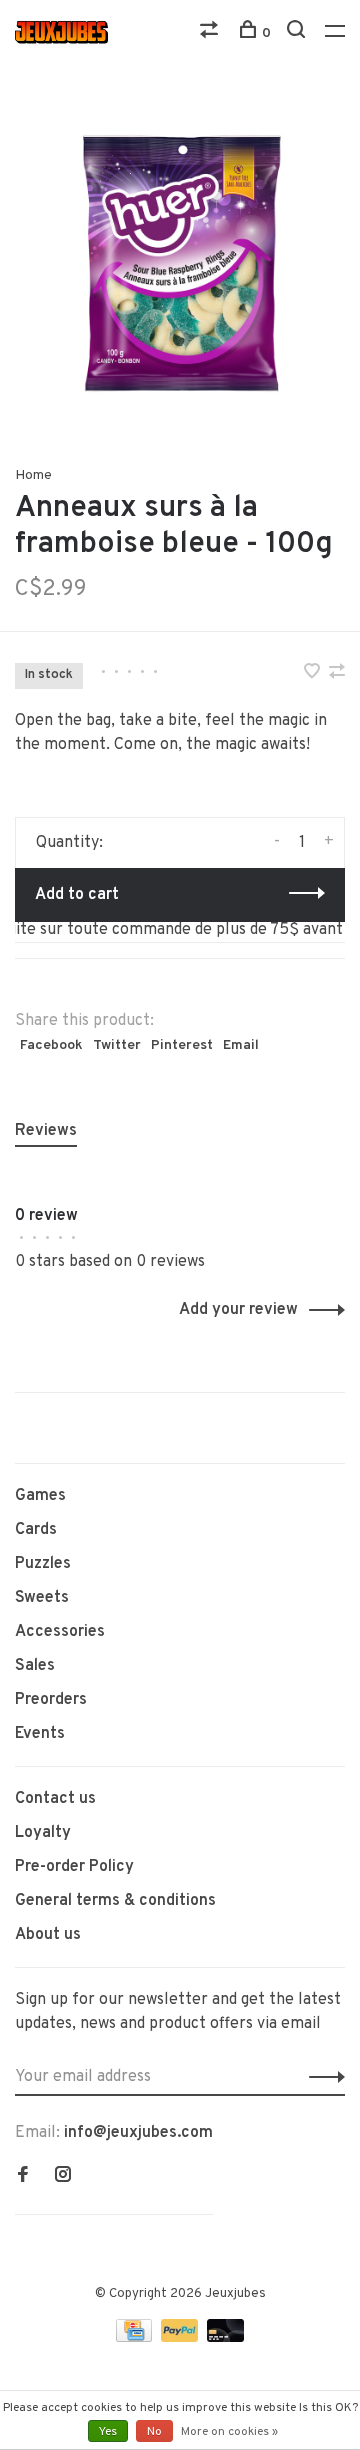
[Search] (298, 33)
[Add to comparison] (337, 674)
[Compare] (211, 33)
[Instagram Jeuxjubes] (63, 2177)
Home (33, 475)
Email (241, 1045)
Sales (35, 1666)
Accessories (60, 1632)
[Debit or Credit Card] (225, 2338)
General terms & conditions (115, 1901)
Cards (36, 1530)
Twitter (117, 1045)
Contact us (55, 1799)
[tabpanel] (180, 265)
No (154, 2432)
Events (40, 1734)
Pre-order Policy (74, 1867)
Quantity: (69, 843)
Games (40, 1496)
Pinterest (182, 1045)
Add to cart (77, 895)
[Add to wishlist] (314, 674)
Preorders (51, 1700)
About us (48, 1935)
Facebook (51, 1045)
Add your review (238, 1310)
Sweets (42, 1598)
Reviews (46, 1131)
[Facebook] (23, 2177)
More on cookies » (229, 2432)
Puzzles (43, 1564)
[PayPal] (181, 2338)
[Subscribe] (321, 2077)
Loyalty (43, 1833)
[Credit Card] (136, 2338)
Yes (108, 2432)
